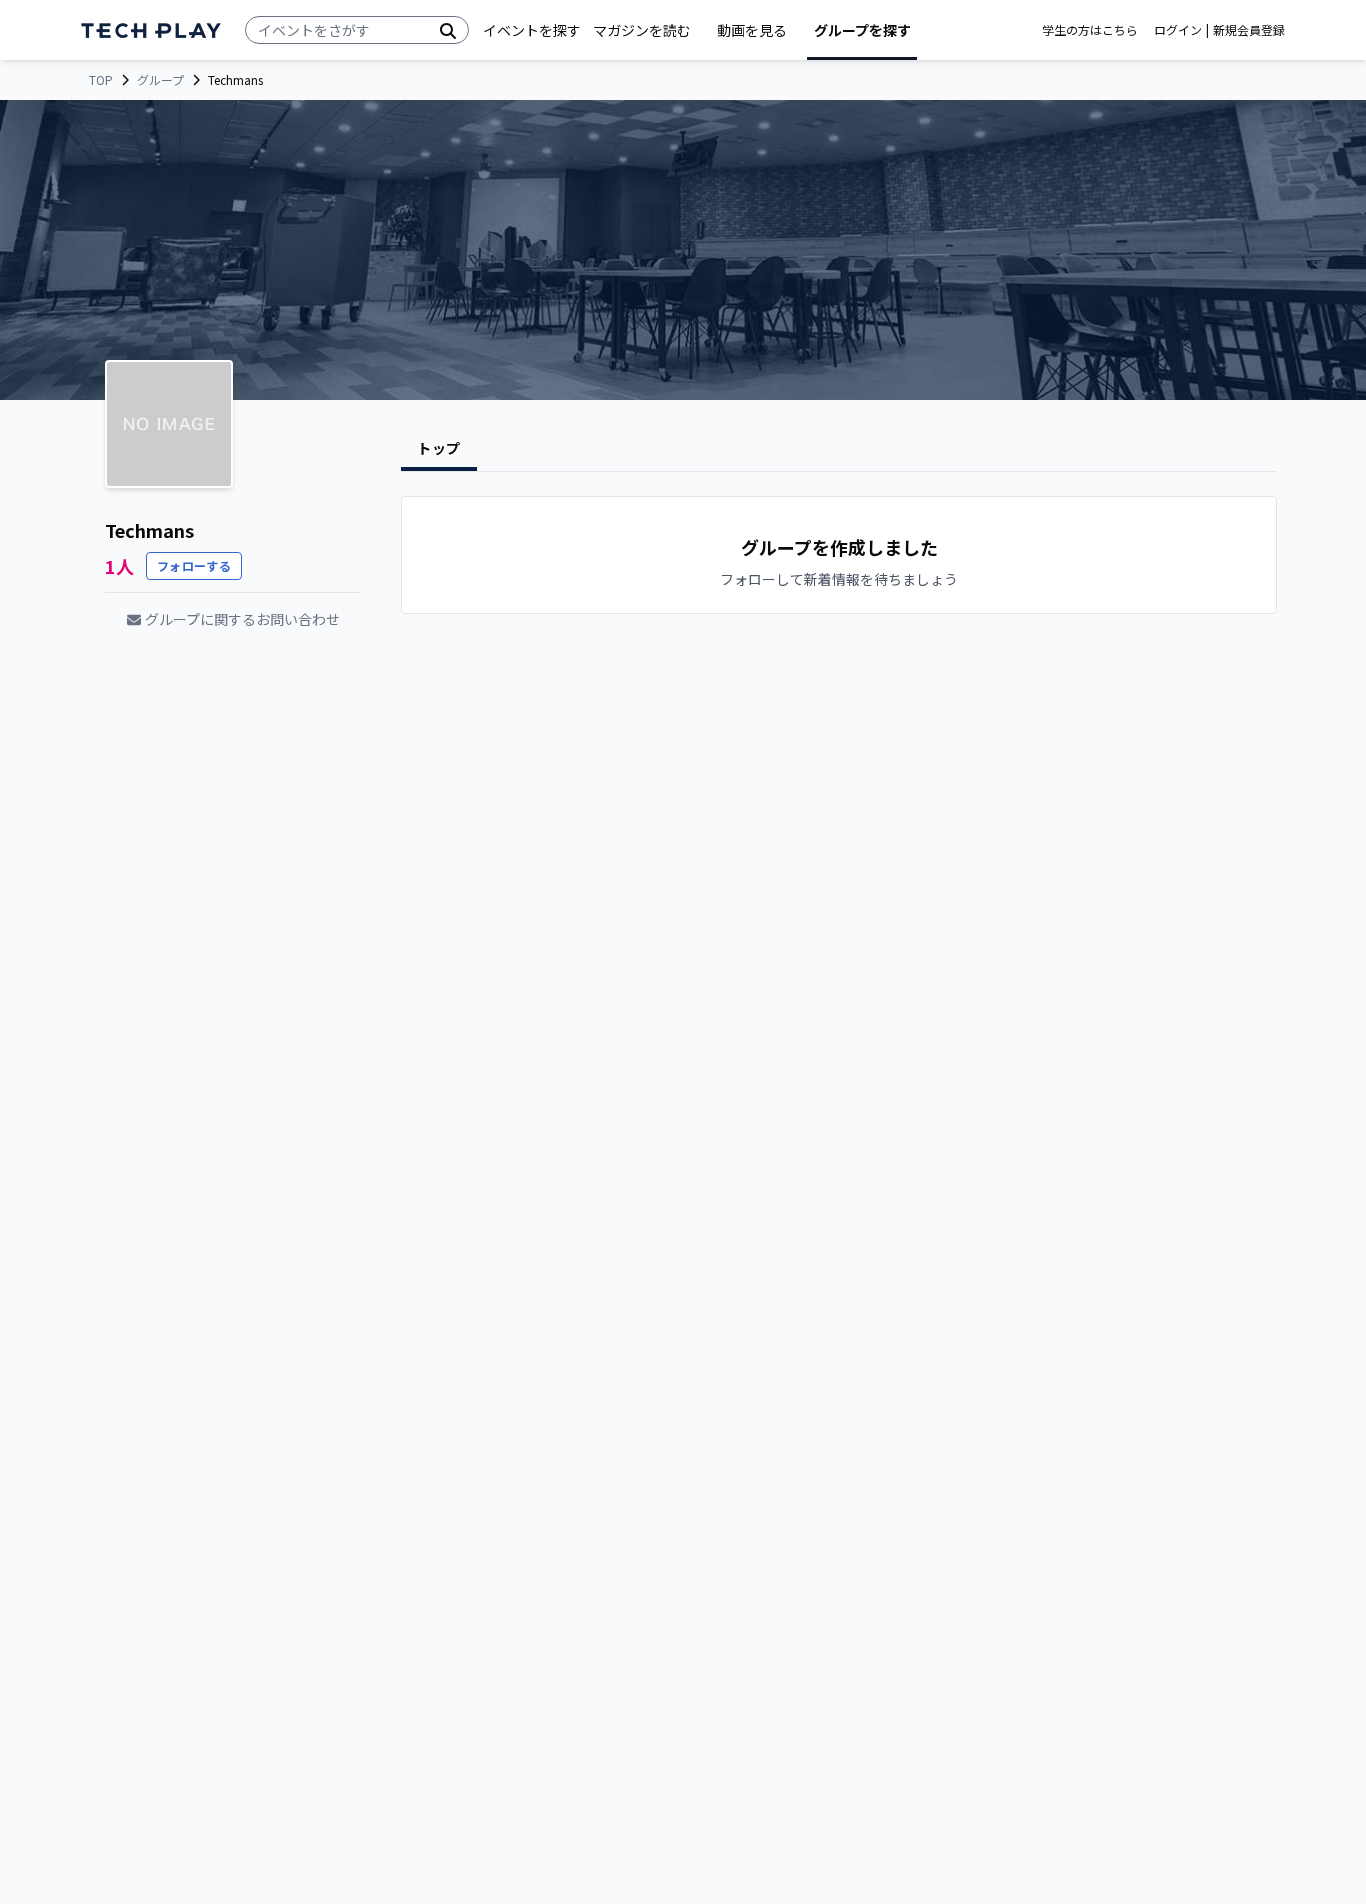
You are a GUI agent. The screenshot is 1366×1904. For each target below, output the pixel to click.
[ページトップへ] (151, 30)
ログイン (1178, 30)
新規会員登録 (1249, 30)
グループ (160, 80)
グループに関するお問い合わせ (242, 619)
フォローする (194, 565)
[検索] (448, 30)
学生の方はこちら (1090, 30)
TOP (101, 80)
